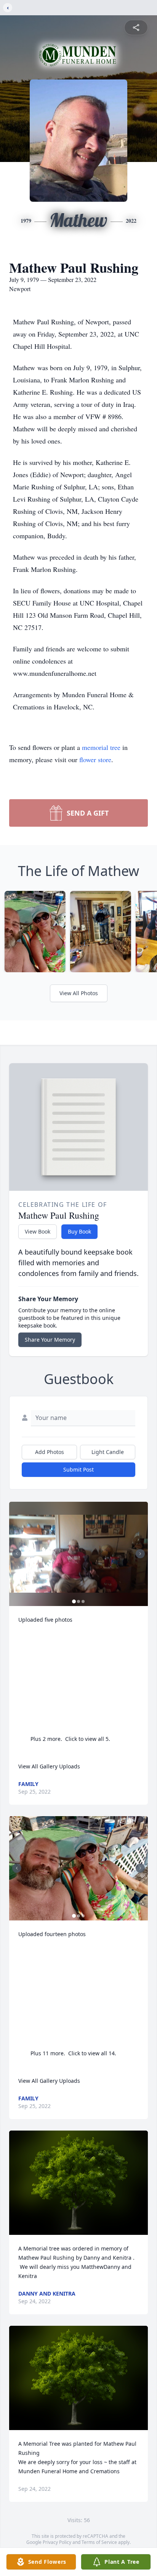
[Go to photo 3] (83, 1601)
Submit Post (78, 1469)
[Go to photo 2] (78, 1601)
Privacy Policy (57, 2542)
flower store (95, 759)
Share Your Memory (50, 1340)
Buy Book (79, 1231)
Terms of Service (99, 2542)
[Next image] (140, 1554)
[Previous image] (17, 1554)
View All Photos (79, 993)
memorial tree (101, 747)
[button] (78, 1554)
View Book (38, 1231)
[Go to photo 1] (74, 1601)
